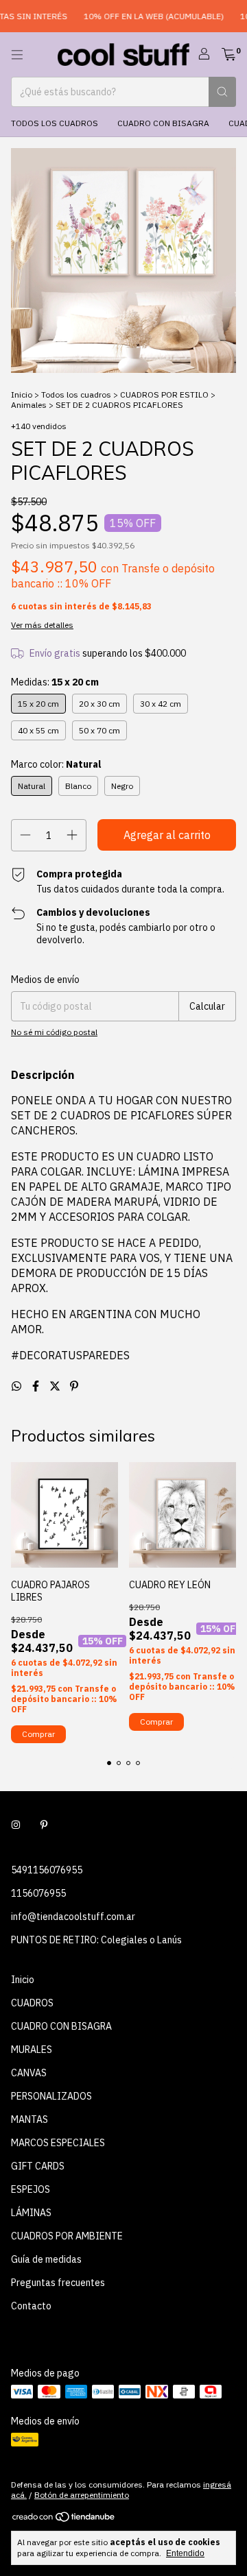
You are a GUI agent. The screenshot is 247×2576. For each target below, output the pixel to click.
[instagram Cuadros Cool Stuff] (16, 1825)
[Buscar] (222, 92)
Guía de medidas (46, 2259)
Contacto (31, 2306)
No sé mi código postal (54, 1032)
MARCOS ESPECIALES (58, 2143)
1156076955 (38, 1893)
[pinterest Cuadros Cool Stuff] (44, 1825)
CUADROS (32, 2003)
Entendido (185, 2553)
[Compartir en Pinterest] (74, 1386)
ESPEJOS (31, 2189)
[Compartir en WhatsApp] (18, 1386)
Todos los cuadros (55, 123)
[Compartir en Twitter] (56, 1386)
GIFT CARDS (38, 2166)
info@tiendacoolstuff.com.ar (73, 1917)
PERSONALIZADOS (51, 2096)
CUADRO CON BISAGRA (163, 123)
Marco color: (56, 764)
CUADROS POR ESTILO (164, 394)
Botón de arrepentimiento (82, 2495)
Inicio (22, 394)
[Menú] (17, 55)
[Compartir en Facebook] (37, 1386)
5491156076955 (47, 1870)
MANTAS (30, 2119)
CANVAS (29, 2073)
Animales (29, 405)
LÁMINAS (31, 2213)
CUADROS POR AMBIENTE (67, 2236)
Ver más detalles (42, 625)
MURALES (32, 2050)
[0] (229, 55)
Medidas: (55, 682)
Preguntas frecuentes (58, 2283)
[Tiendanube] (64, 2519)
